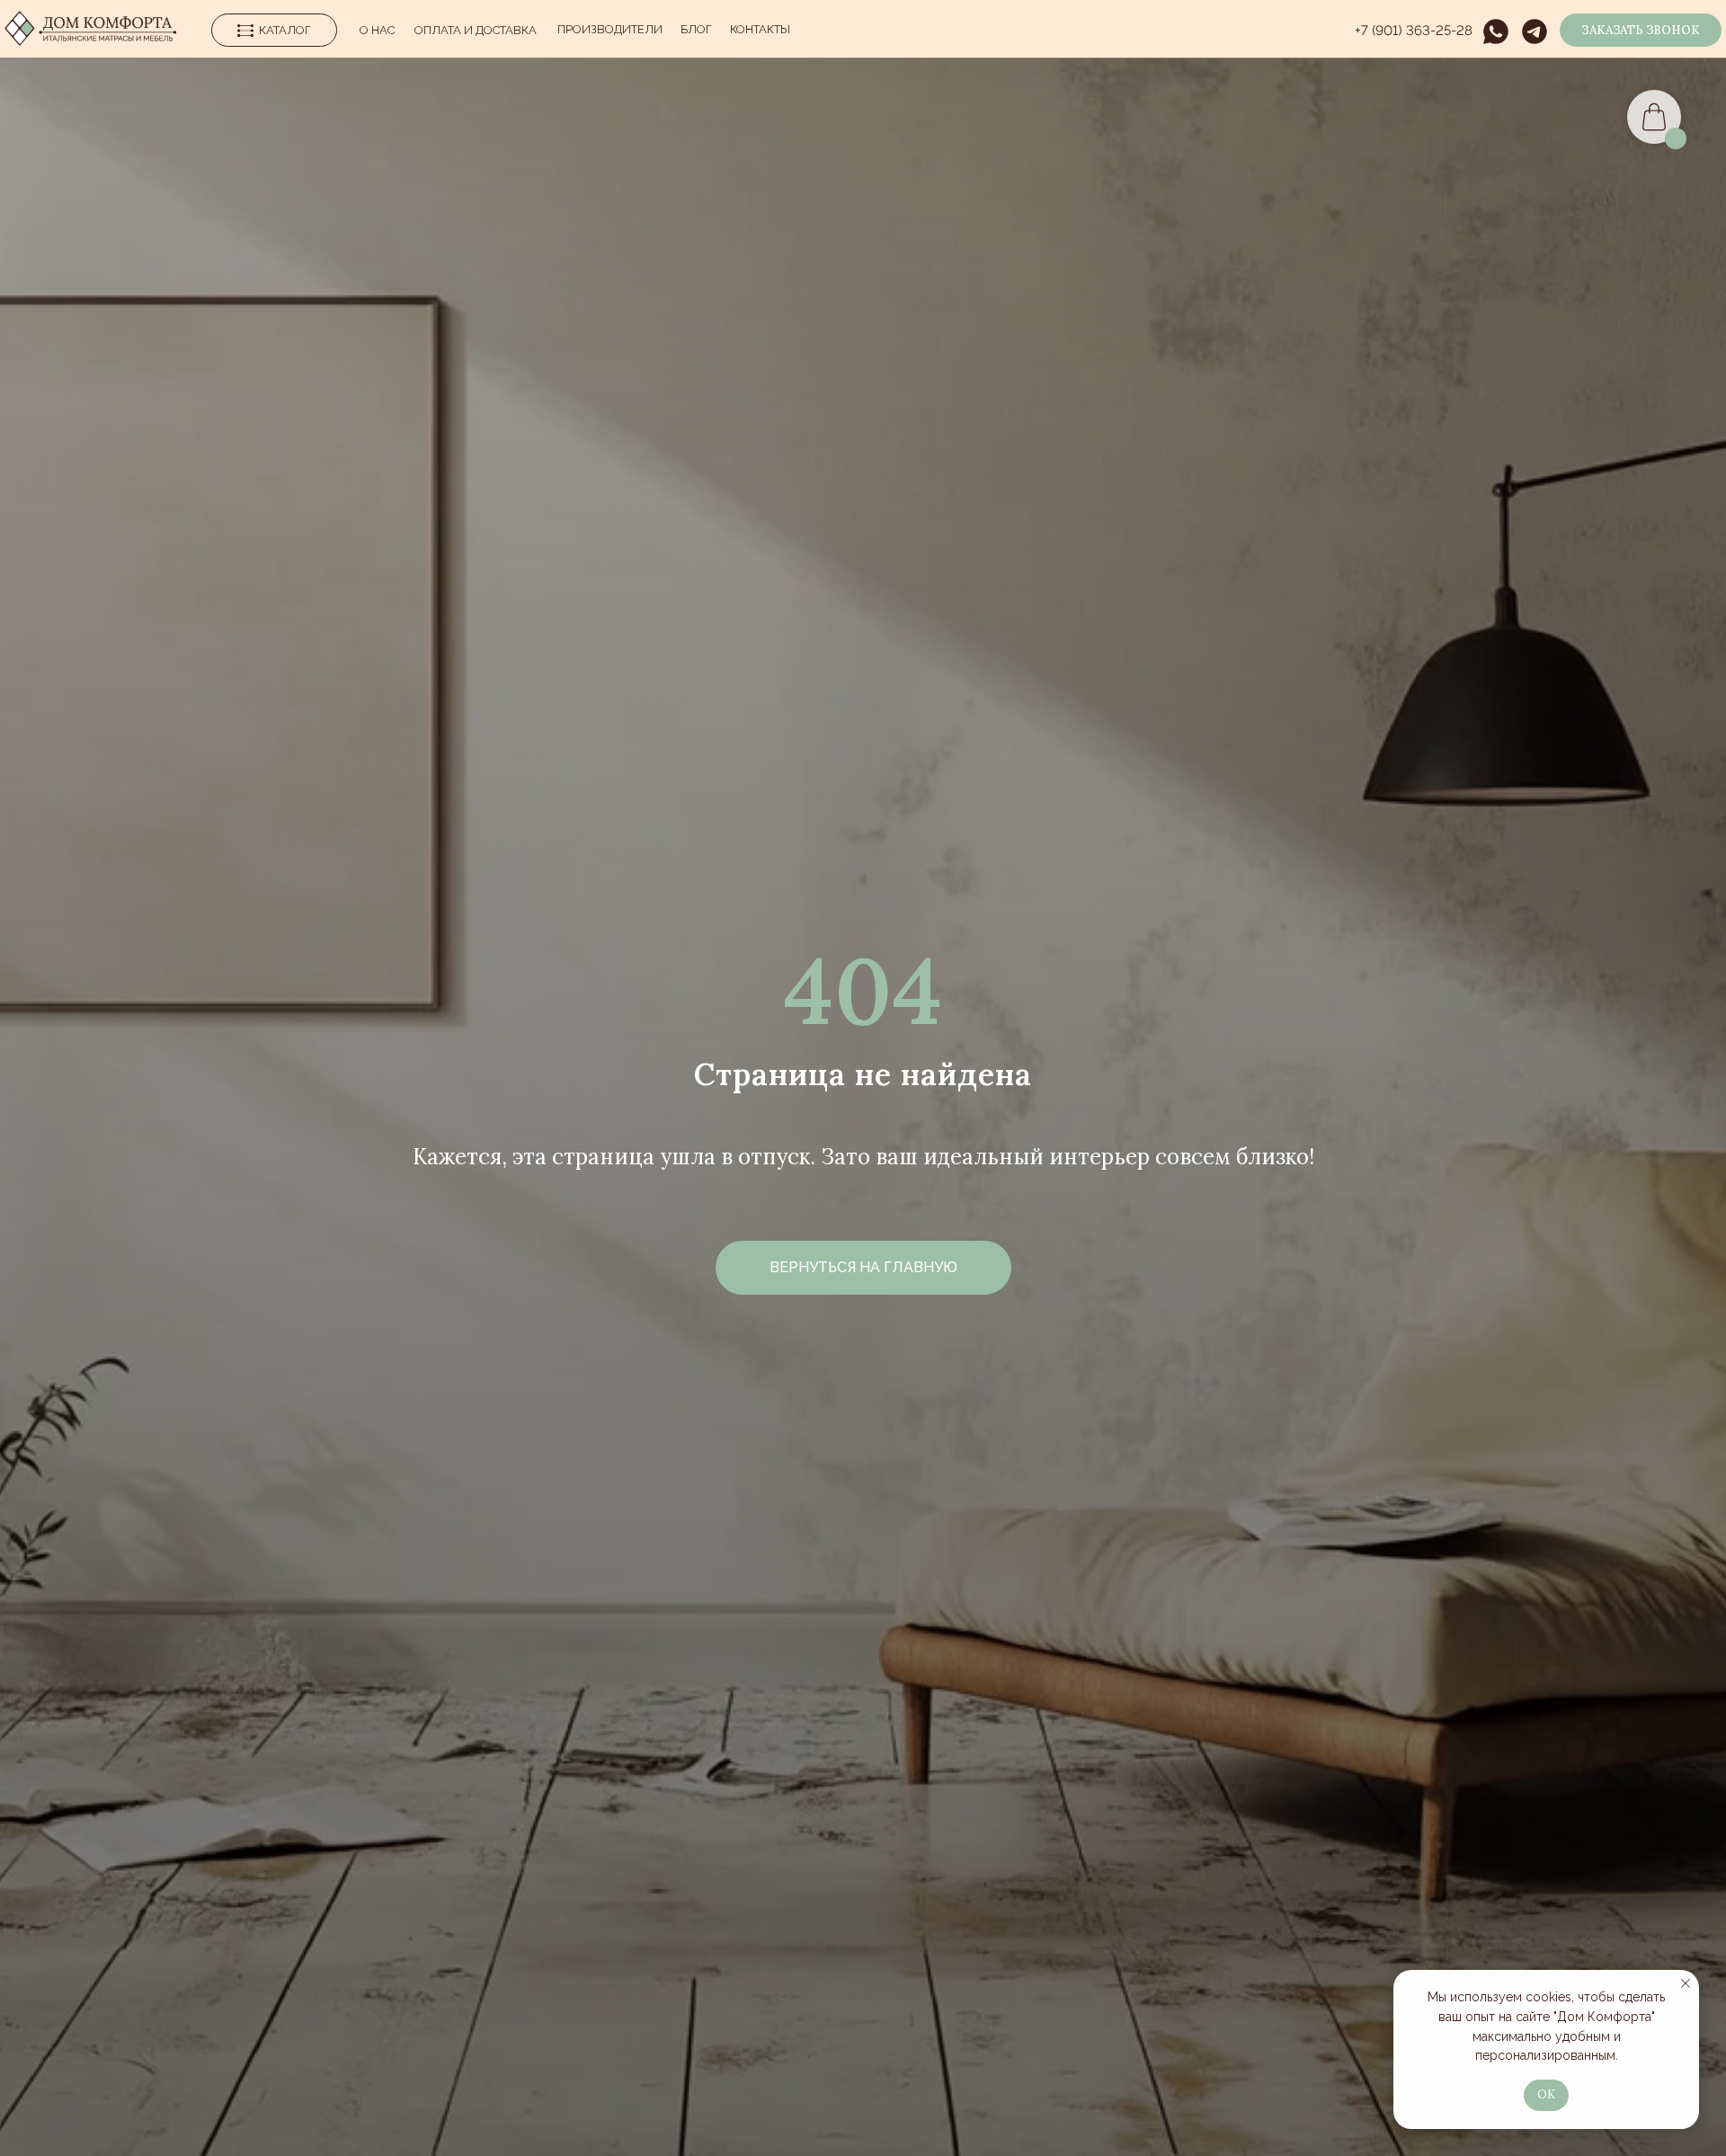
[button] (1641, 30)
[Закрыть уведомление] (1686, 1983)
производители (610, 29)
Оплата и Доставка (476, 30)
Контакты (760, 29)
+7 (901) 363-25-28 (1414, 31)
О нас (377, 30)
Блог (696, 29)
